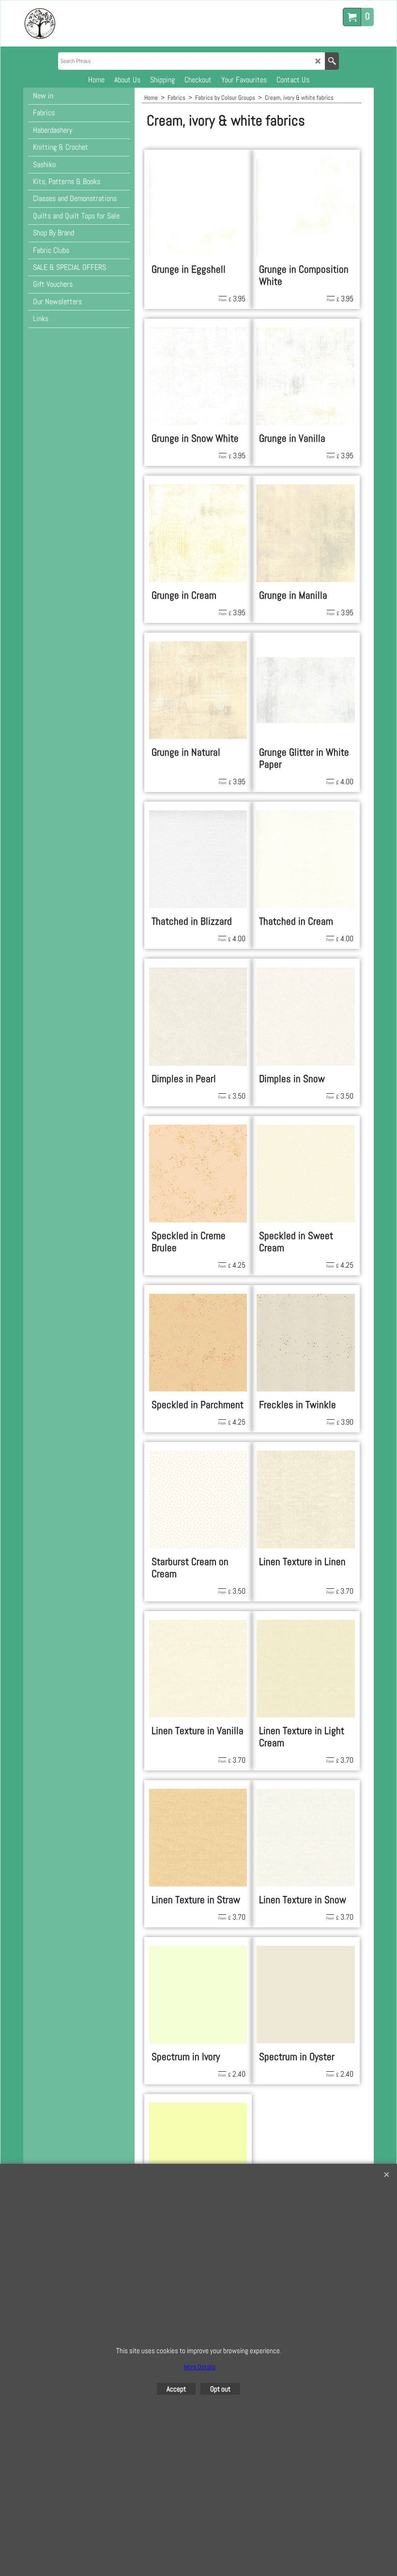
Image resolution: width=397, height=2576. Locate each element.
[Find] (332, 61)
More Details (200, 2367)
